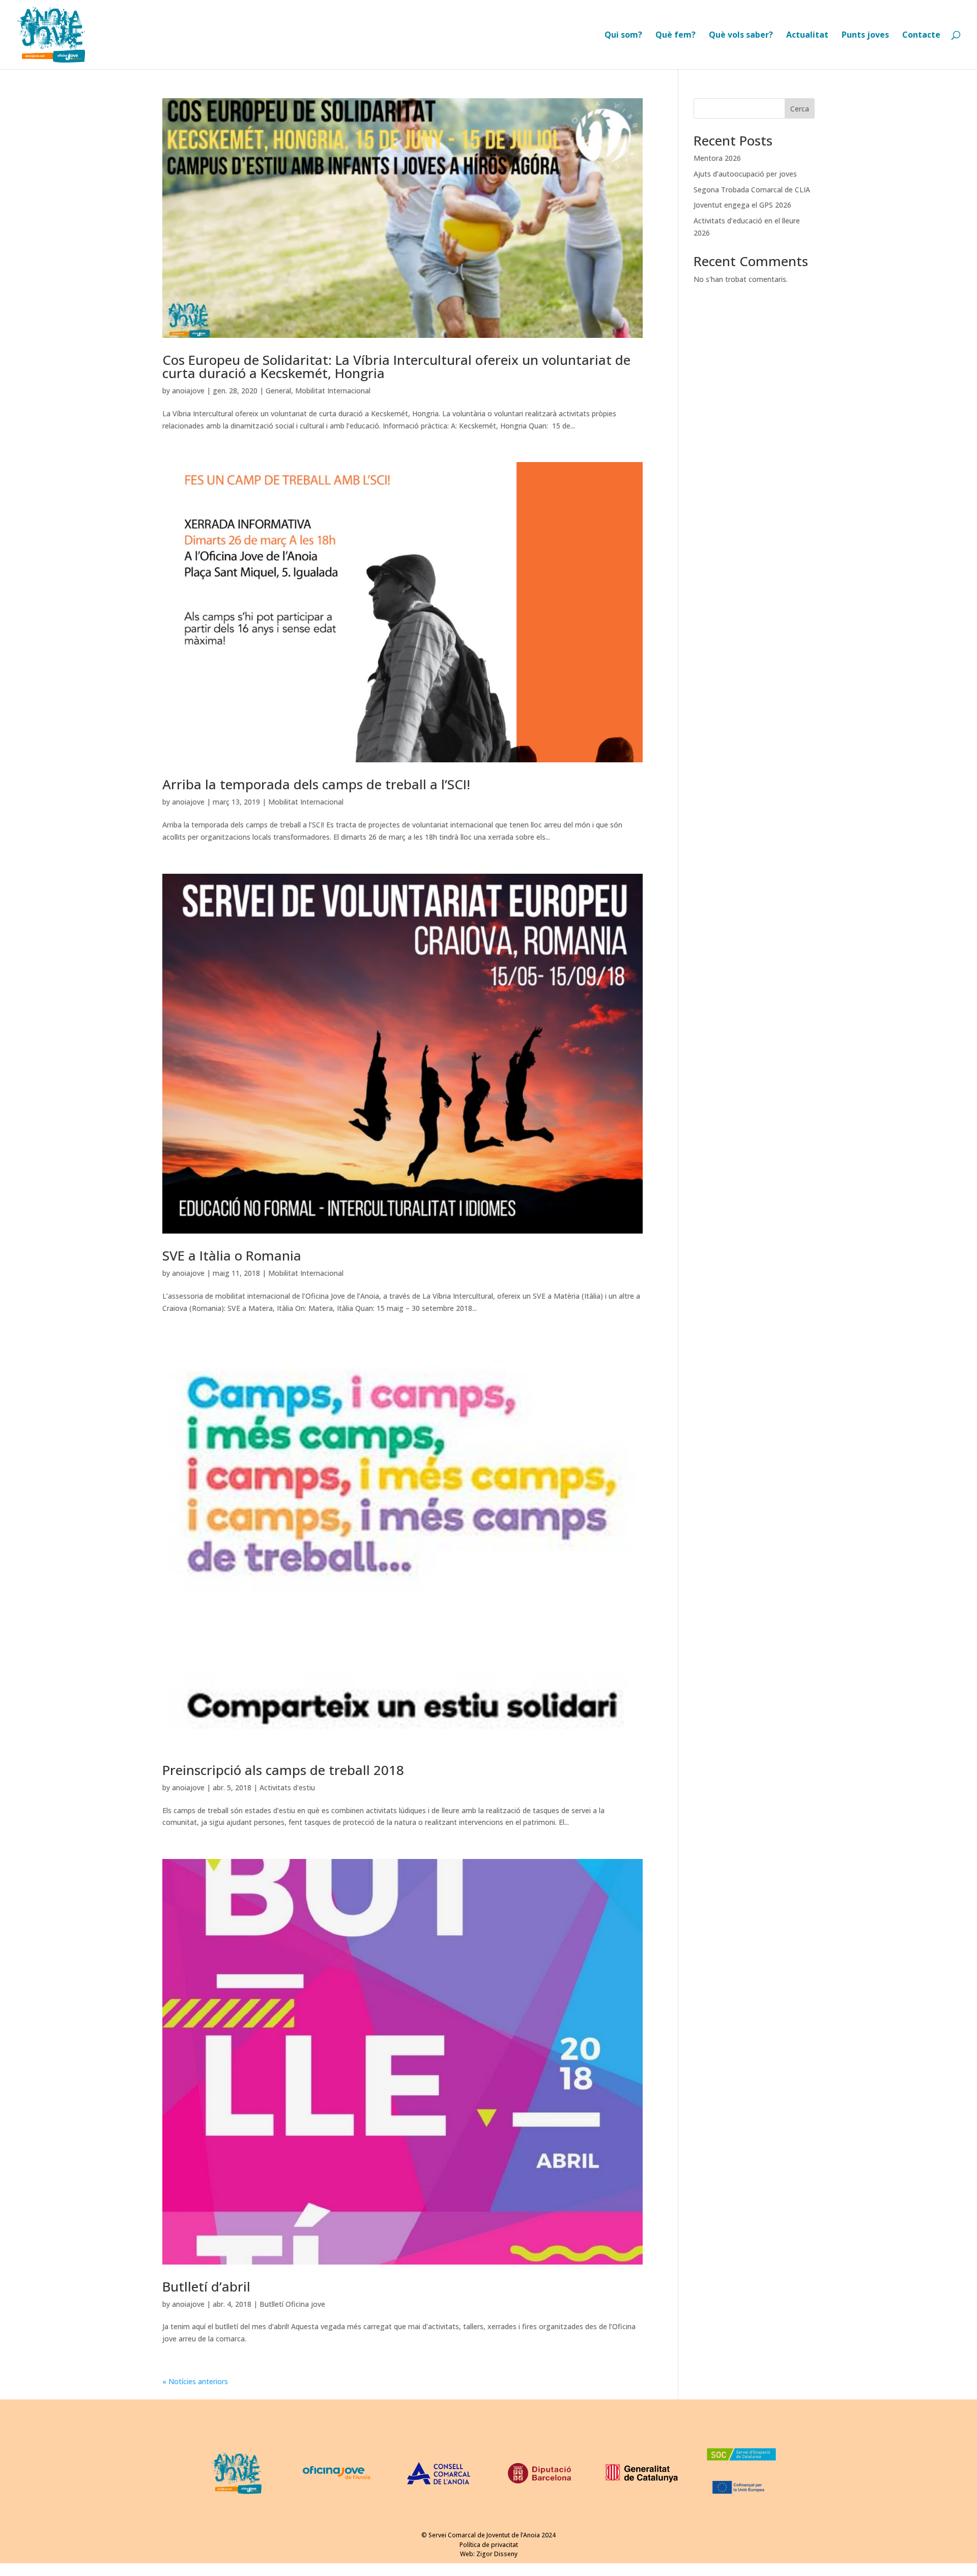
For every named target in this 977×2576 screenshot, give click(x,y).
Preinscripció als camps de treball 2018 (283, 1770)
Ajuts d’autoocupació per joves (745, 174)
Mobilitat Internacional (333, 391)
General (278, 391)
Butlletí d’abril (206, 2286)
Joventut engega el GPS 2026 (742, 205)
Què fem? (676, 36)
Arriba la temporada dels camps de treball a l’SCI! (316, 784)
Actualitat (807, 36)
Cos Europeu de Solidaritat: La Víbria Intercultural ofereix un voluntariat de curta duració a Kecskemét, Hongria (396, 366)
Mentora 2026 (717, 158)
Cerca (800, 109)
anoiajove (188, 391)
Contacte (921, 36)
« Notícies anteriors (195, 2381)
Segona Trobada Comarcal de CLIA (752, 190)
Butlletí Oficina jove (292, 2304)
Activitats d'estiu (287, 1787)
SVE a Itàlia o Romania (232, 1255)
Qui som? (623, 36)
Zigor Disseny (497, 2554)
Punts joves (865, 36)
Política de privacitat (489, 2545)
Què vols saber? (741, 36)
